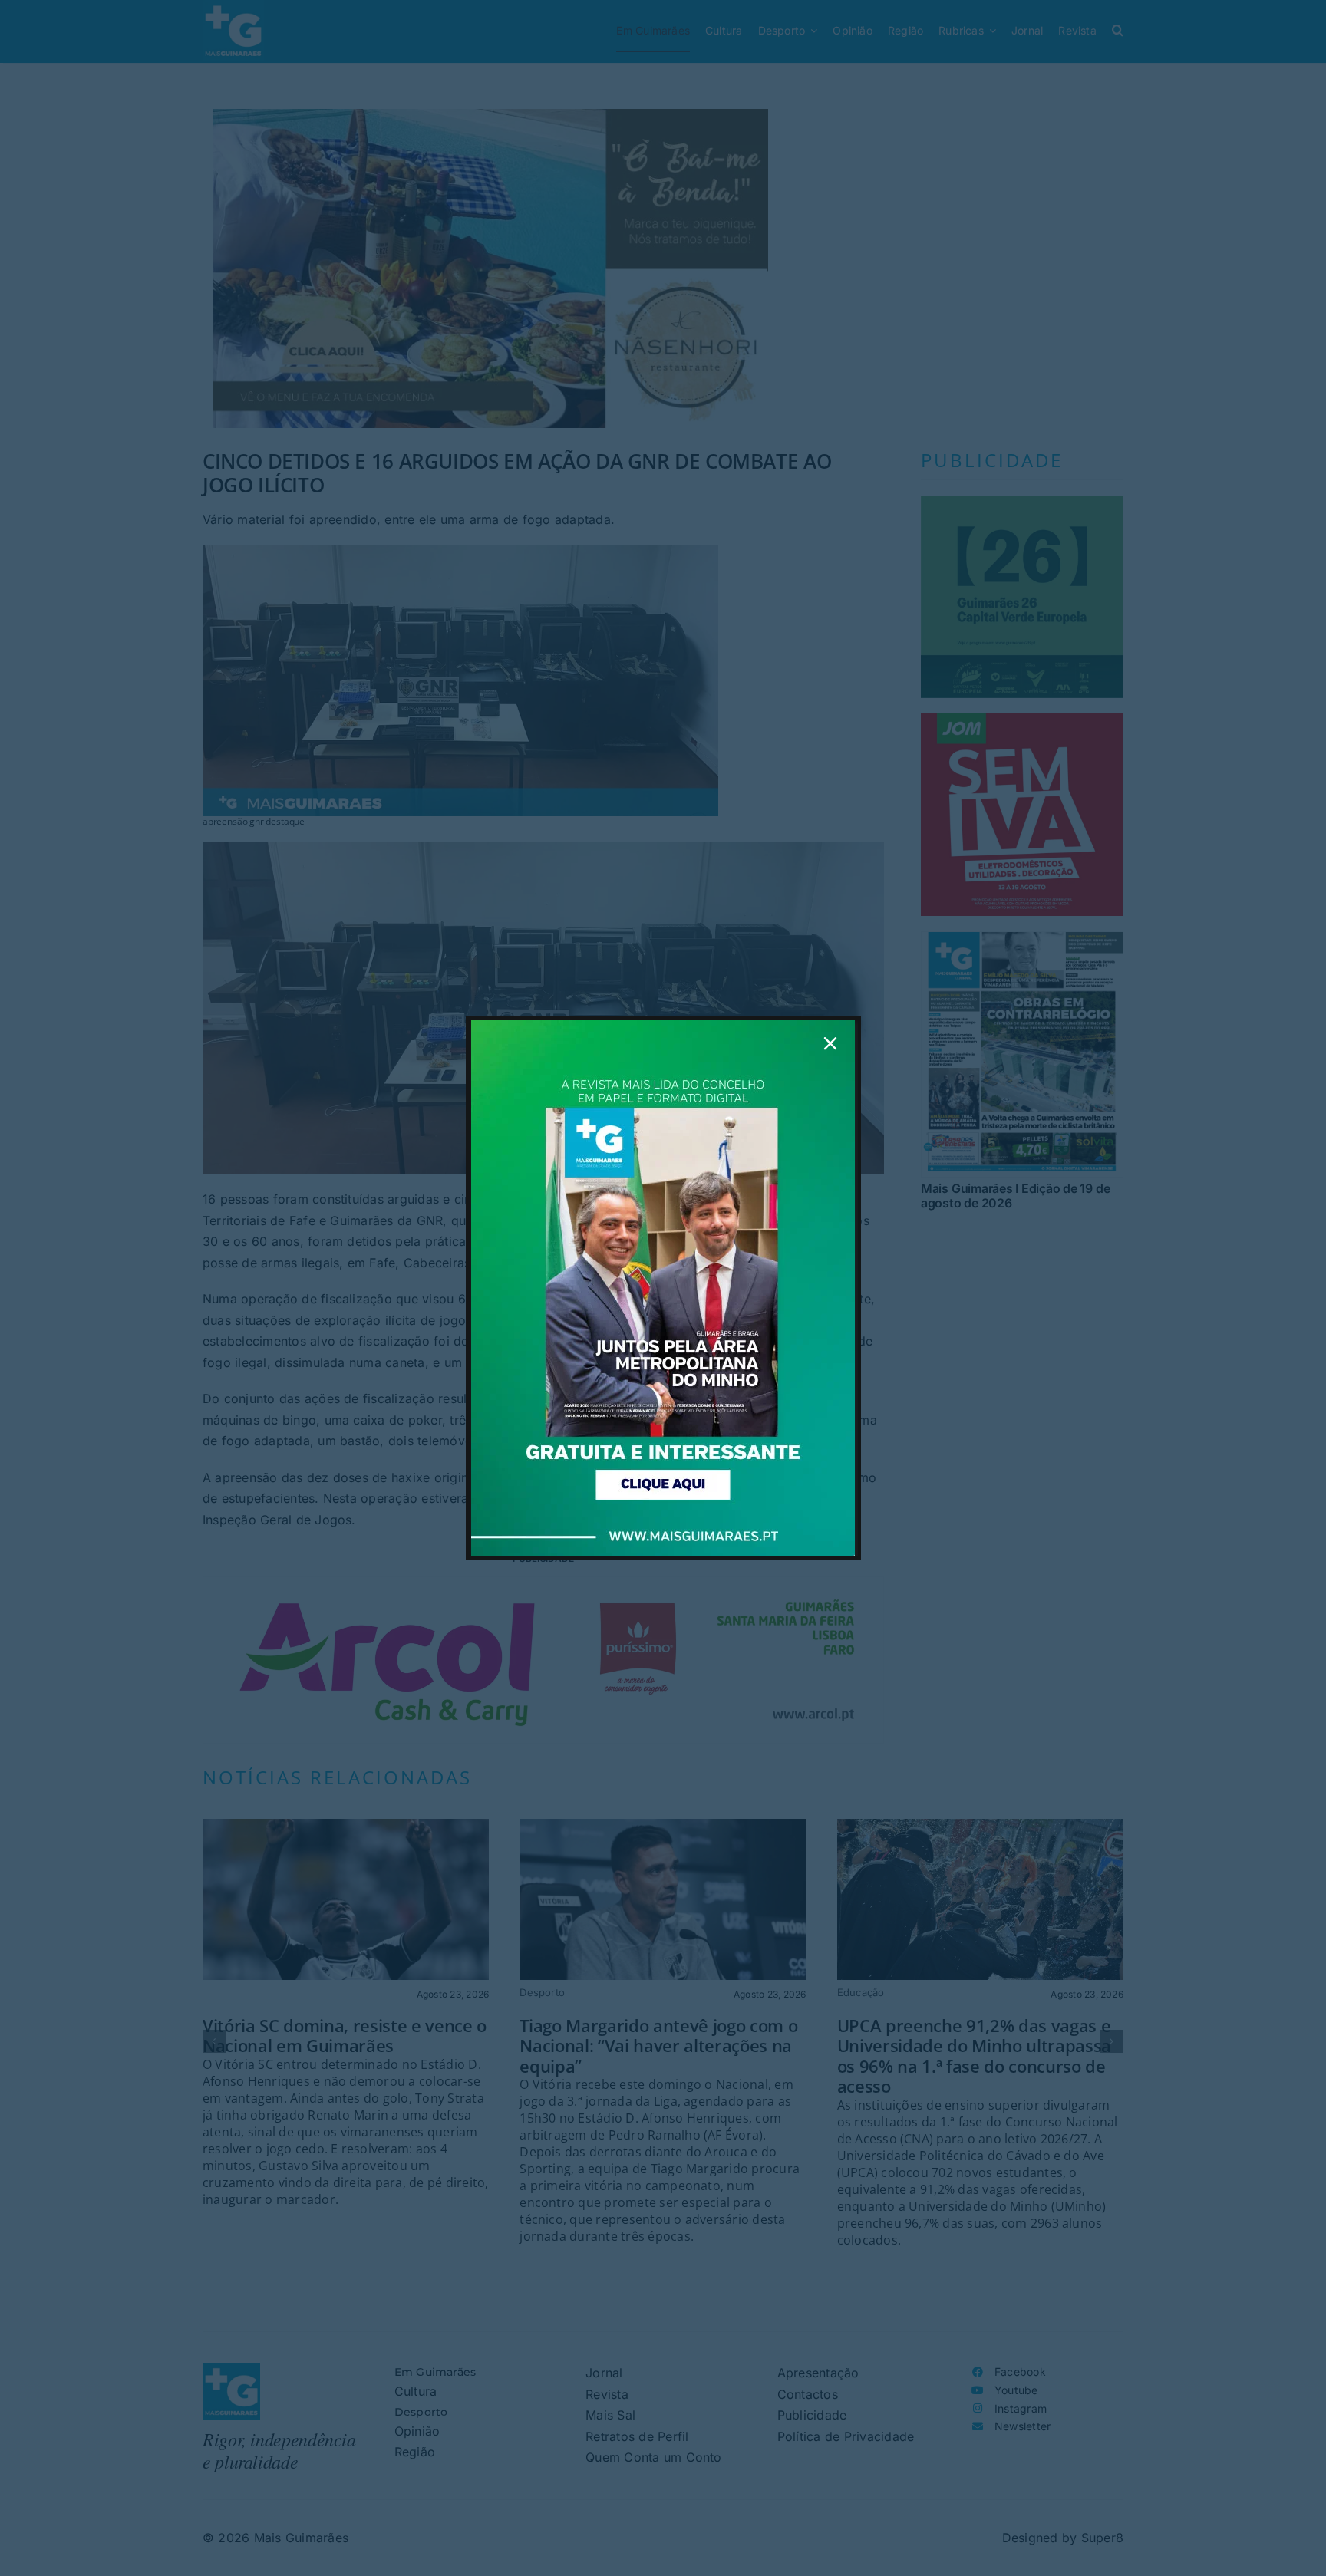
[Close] (830, 1043)
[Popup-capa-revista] (663, 1026)
